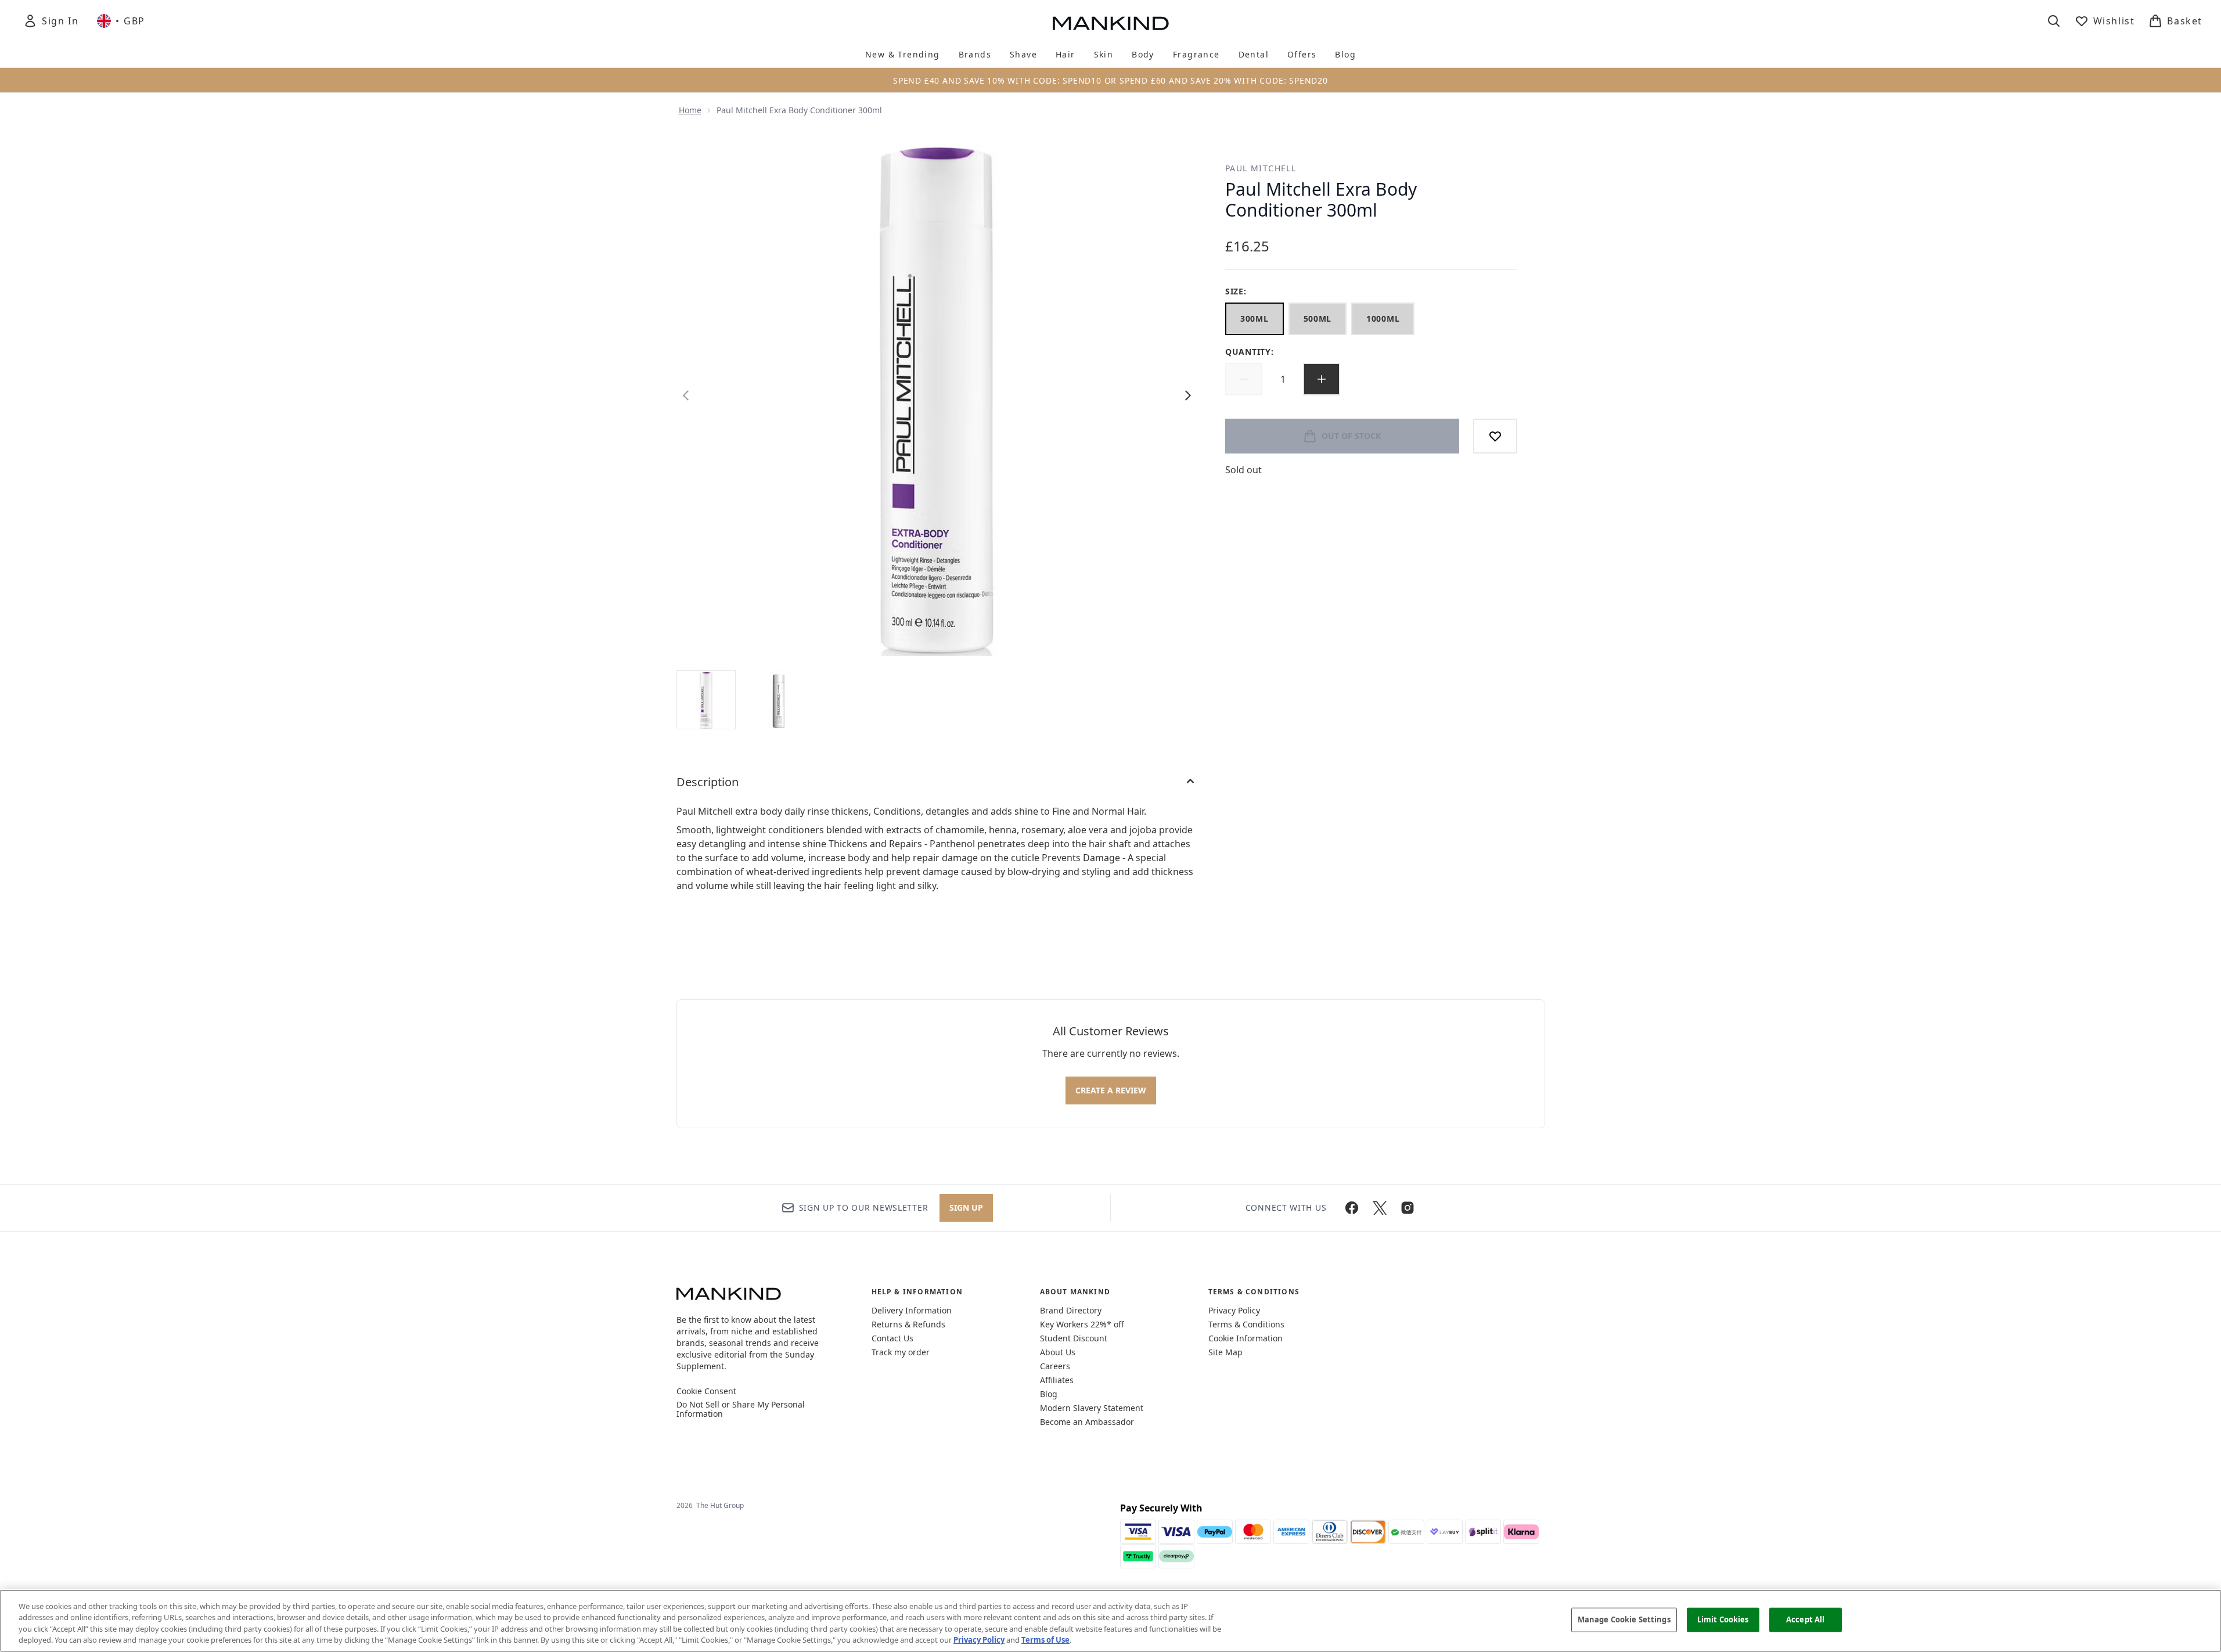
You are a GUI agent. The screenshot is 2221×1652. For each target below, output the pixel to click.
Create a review (1111, 1090)
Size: (1236, 291)
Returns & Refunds (908, 1324)
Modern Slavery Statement (1092, 1408)
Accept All (1805, 1619)
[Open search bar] (2054, 21)
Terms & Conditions (1246, 1324)
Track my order (901, 1352)
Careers (1055, 1366)
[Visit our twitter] (1380, 1208)
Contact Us (892, 1338)
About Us (1058, 1352)
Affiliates (1057, 1380)
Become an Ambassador (1087, 1422)
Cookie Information (1246, 1338)
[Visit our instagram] (1408, 1208)
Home (690, 110)
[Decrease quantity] (1244, 379)
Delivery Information (912, 1310)
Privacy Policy (1234, 1310)
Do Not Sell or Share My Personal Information (741, 1409)
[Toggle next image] (1188, 395)
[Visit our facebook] (1352, 1208)
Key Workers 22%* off (1082, 1324)
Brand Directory (1071, 1310)
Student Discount (1074, 1338)
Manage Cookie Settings (1624, 1619)
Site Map (1225, 1352)
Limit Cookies (1723, 1619)
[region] (1110, 1621)
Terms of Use (1045, 1640)
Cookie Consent (706, 1391)
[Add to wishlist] (1495, 436)
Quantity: (1249, 352)
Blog (1049, 1394)
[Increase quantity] (1322, 379)
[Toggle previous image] (686, 395)
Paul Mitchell (1261, 168)
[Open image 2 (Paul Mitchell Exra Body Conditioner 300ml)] (779, 699)
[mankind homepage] (1111, 23)
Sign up (966, 1207)
